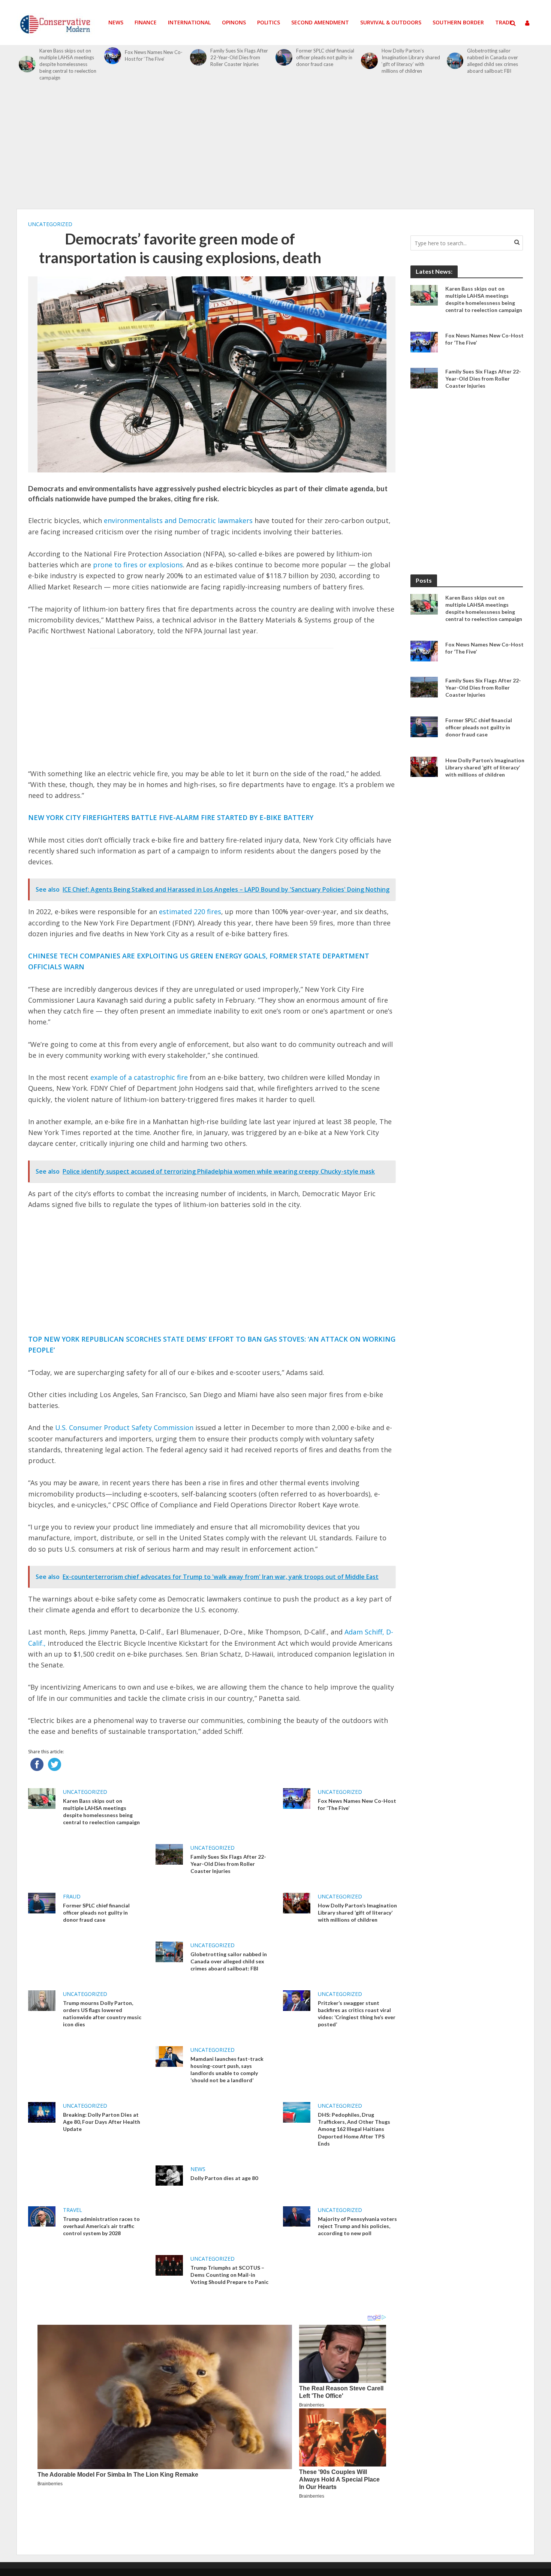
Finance (146, 22)
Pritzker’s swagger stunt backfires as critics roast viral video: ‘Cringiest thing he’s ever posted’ (357, 2014)
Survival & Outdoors (391, 22)
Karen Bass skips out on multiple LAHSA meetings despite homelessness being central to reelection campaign (68, 64)
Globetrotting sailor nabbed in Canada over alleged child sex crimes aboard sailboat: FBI (493, 61)
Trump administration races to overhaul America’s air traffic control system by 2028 (101, 2226)
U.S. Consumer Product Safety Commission (124, 1427)
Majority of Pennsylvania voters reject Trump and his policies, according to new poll (357, 2226)
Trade (504, 22)
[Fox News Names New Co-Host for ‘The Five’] (113, 56)
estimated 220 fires (190, 912)
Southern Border (458, 22)
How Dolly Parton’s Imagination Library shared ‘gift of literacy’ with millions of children (411, 61)
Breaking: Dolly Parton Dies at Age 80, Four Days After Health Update (102, 2122)
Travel (73, 2210)
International (189, 22)
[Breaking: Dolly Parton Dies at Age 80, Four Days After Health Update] (42, 2112)
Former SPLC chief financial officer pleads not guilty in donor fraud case (325, 57)
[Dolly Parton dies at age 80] (169, 2175)
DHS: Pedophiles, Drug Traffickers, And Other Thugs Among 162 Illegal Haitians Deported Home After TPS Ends (354, 2129)
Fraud (72, 1896)
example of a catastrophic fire (139, 1077)
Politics (269, 22)
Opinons (234, 22)
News (116, 22)
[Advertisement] (275, 149)
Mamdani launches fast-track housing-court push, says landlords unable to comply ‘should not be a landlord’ (227, 2069)
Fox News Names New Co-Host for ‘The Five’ (154, 55)
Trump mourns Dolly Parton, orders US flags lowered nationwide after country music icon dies (102, 2014)
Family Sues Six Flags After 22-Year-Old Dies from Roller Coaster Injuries (239, 57)
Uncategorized (50, 224)
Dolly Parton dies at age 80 (224, 2178)
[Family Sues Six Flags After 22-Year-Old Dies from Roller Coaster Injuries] (198, 58)
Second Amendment (320, 22)
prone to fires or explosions (138, 565)
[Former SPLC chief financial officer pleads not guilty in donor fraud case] (284, 58)
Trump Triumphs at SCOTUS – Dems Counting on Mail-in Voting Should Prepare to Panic (229, 2275)
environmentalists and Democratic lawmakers (178, 520)
